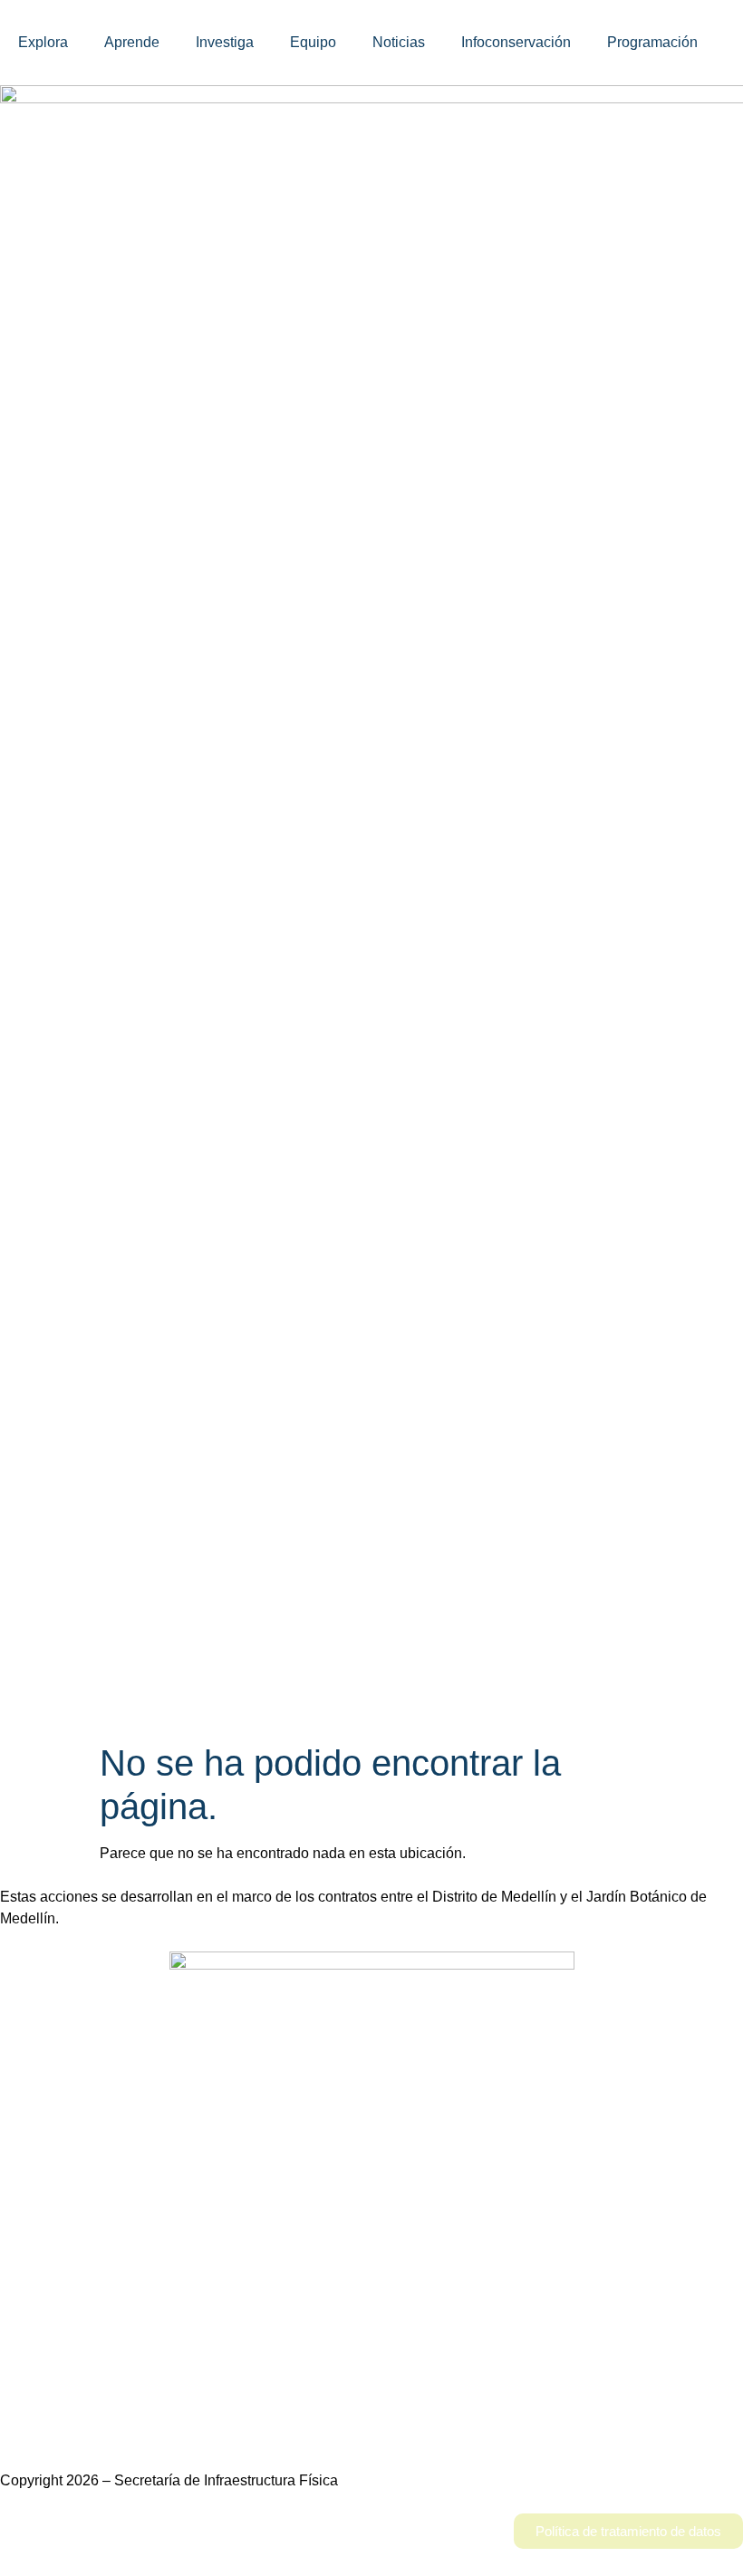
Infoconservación (516, 42)
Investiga (225, 42)
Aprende (132, 42)
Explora (43, 42)
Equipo (313, 42)
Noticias (399, 42)
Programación (652, 42)
